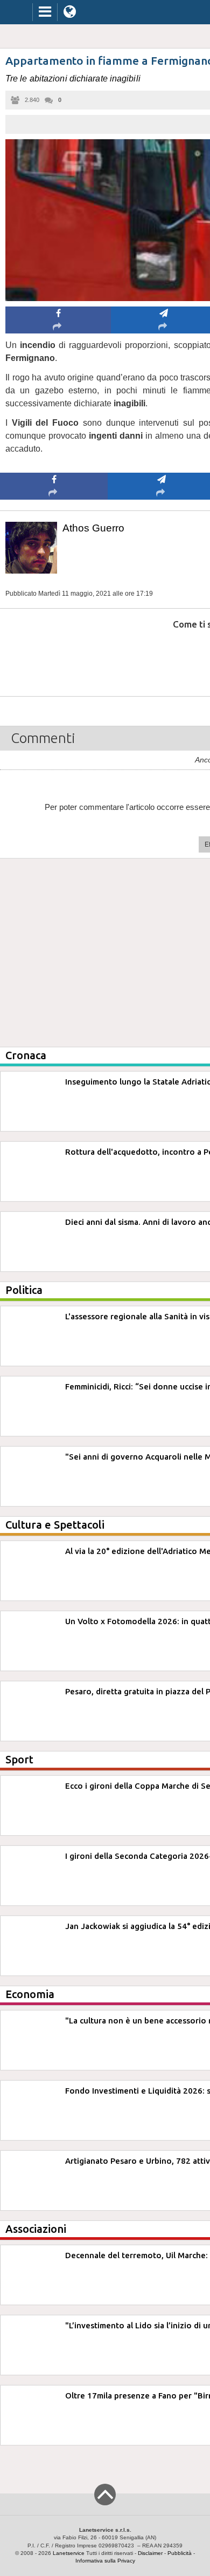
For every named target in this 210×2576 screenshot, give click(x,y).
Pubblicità (180, 2553)
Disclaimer (150, 2553)
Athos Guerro (93, 528)
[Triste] (162, 657)
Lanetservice (69, 2553)
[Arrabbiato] (54, 657)
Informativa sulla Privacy (105, 2561)
